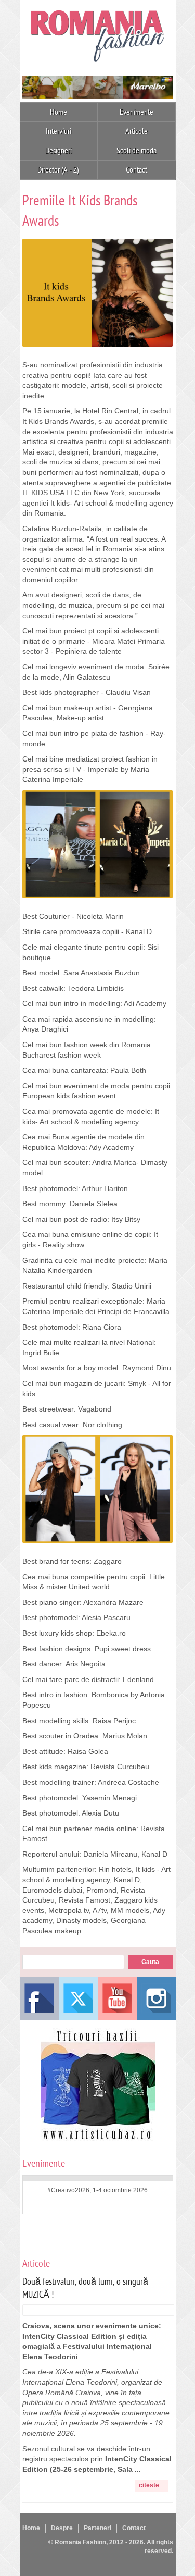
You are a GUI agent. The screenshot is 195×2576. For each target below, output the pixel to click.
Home (58, 112)
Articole (136, 131)
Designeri (58, 151)
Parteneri (97, 2528)
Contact (136, 170)
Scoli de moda (136, 151)
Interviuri (58, 131)
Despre (62, 2528)
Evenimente (136, 112)
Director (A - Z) (58, 170)
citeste (149, 2485)
